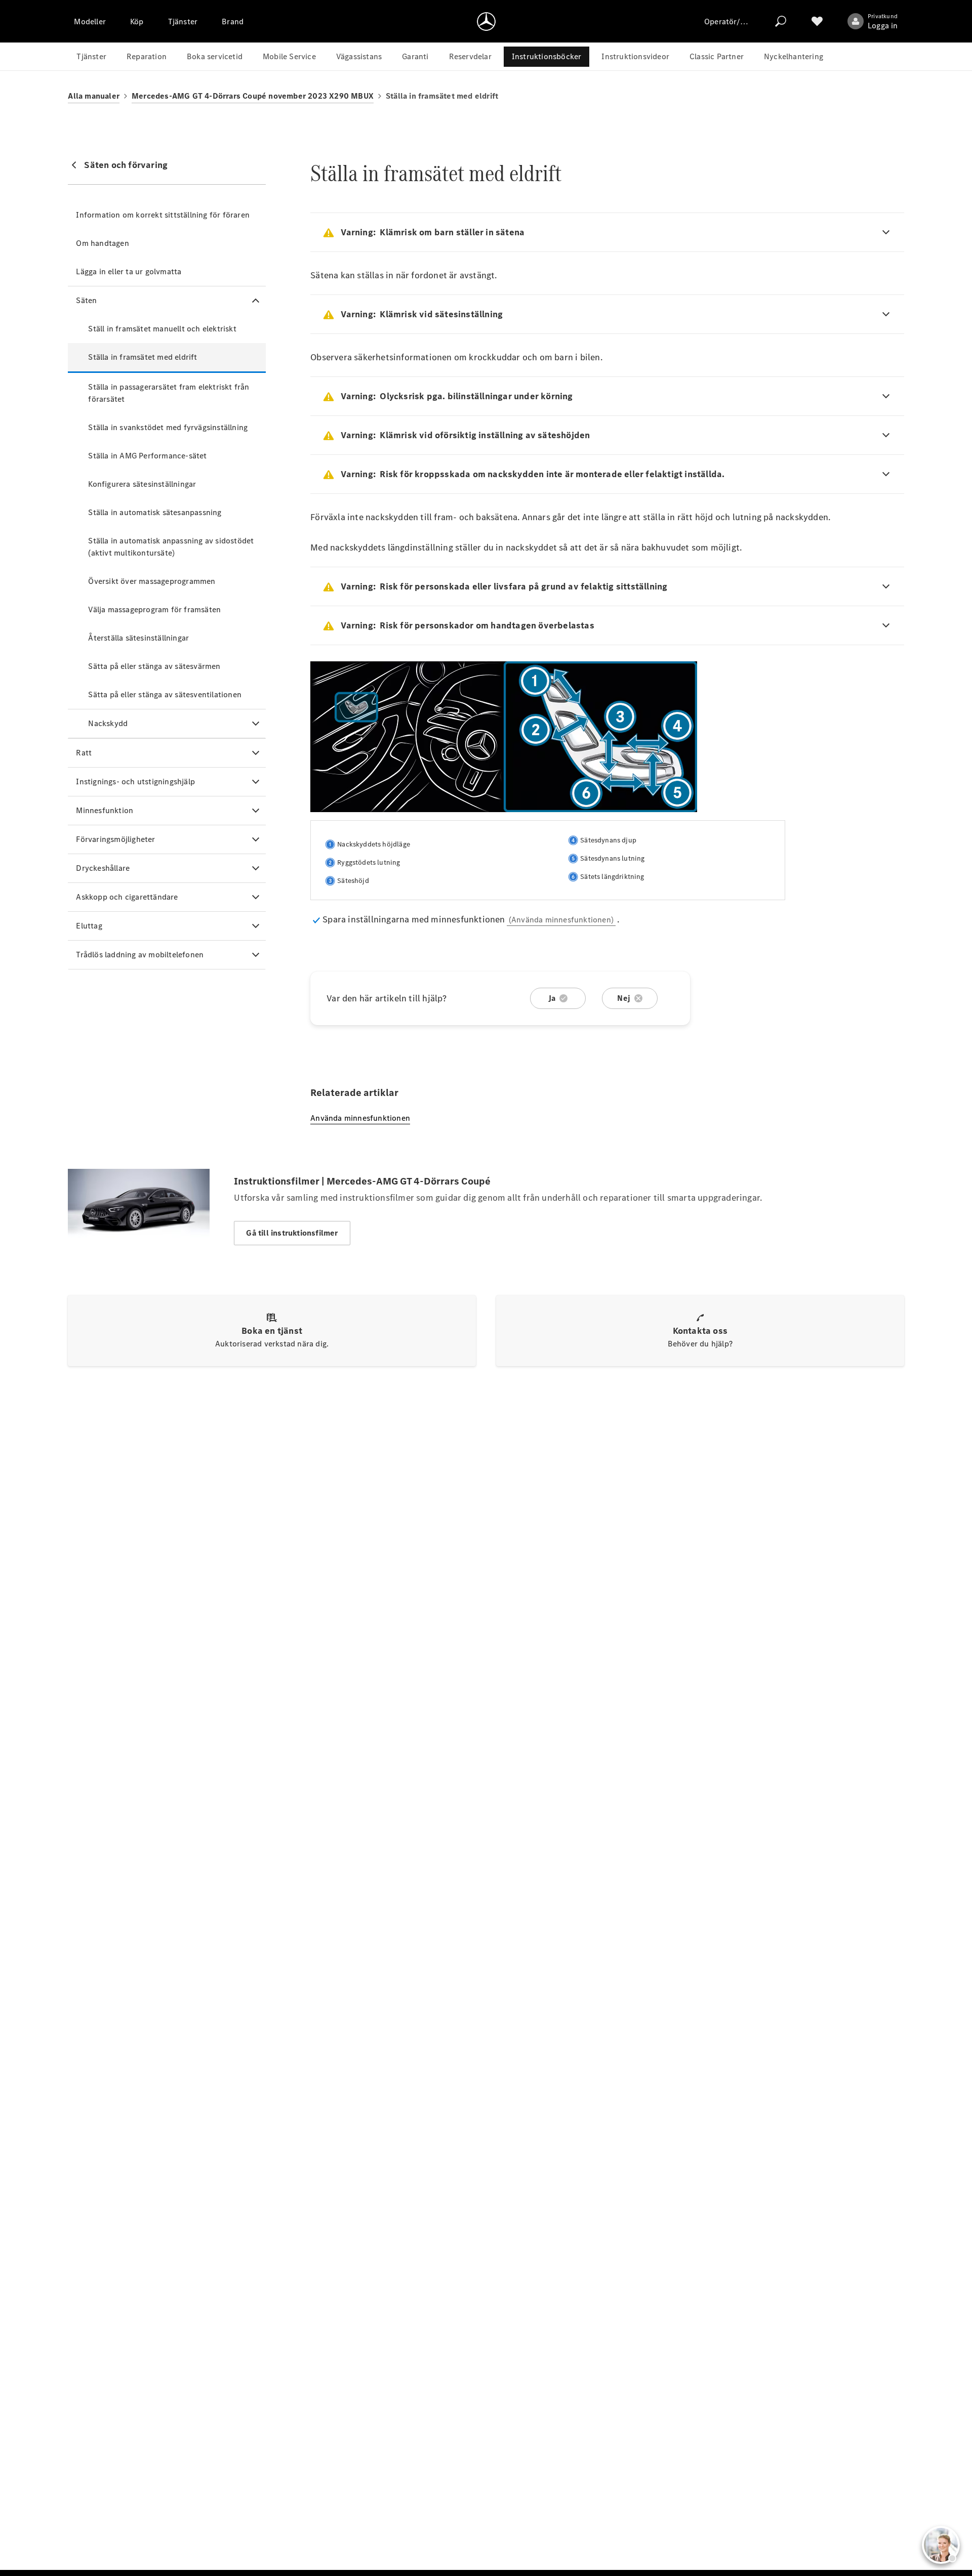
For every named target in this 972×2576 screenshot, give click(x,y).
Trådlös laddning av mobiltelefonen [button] (140, 955)
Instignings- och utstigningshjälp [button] (135, 782)
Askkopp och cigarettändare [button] (127, 897)
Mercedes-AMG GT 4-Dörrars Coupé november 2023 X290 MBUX (253, 96)
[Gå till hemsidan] (486, 21)
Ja (552, 998)
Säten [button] (86, 300)
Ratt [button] (84, 753)
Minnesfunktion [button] (105, 810)
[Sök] (781, 21)
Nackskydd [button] (108, 723)
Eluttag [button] (89, 926)
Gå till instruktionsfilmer (292, 1233)
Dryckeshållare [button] (103, 868)
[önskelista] (817, 21)
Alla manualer (94, 96)
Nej (624, 998)
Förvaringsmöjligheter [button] (115, 839)
